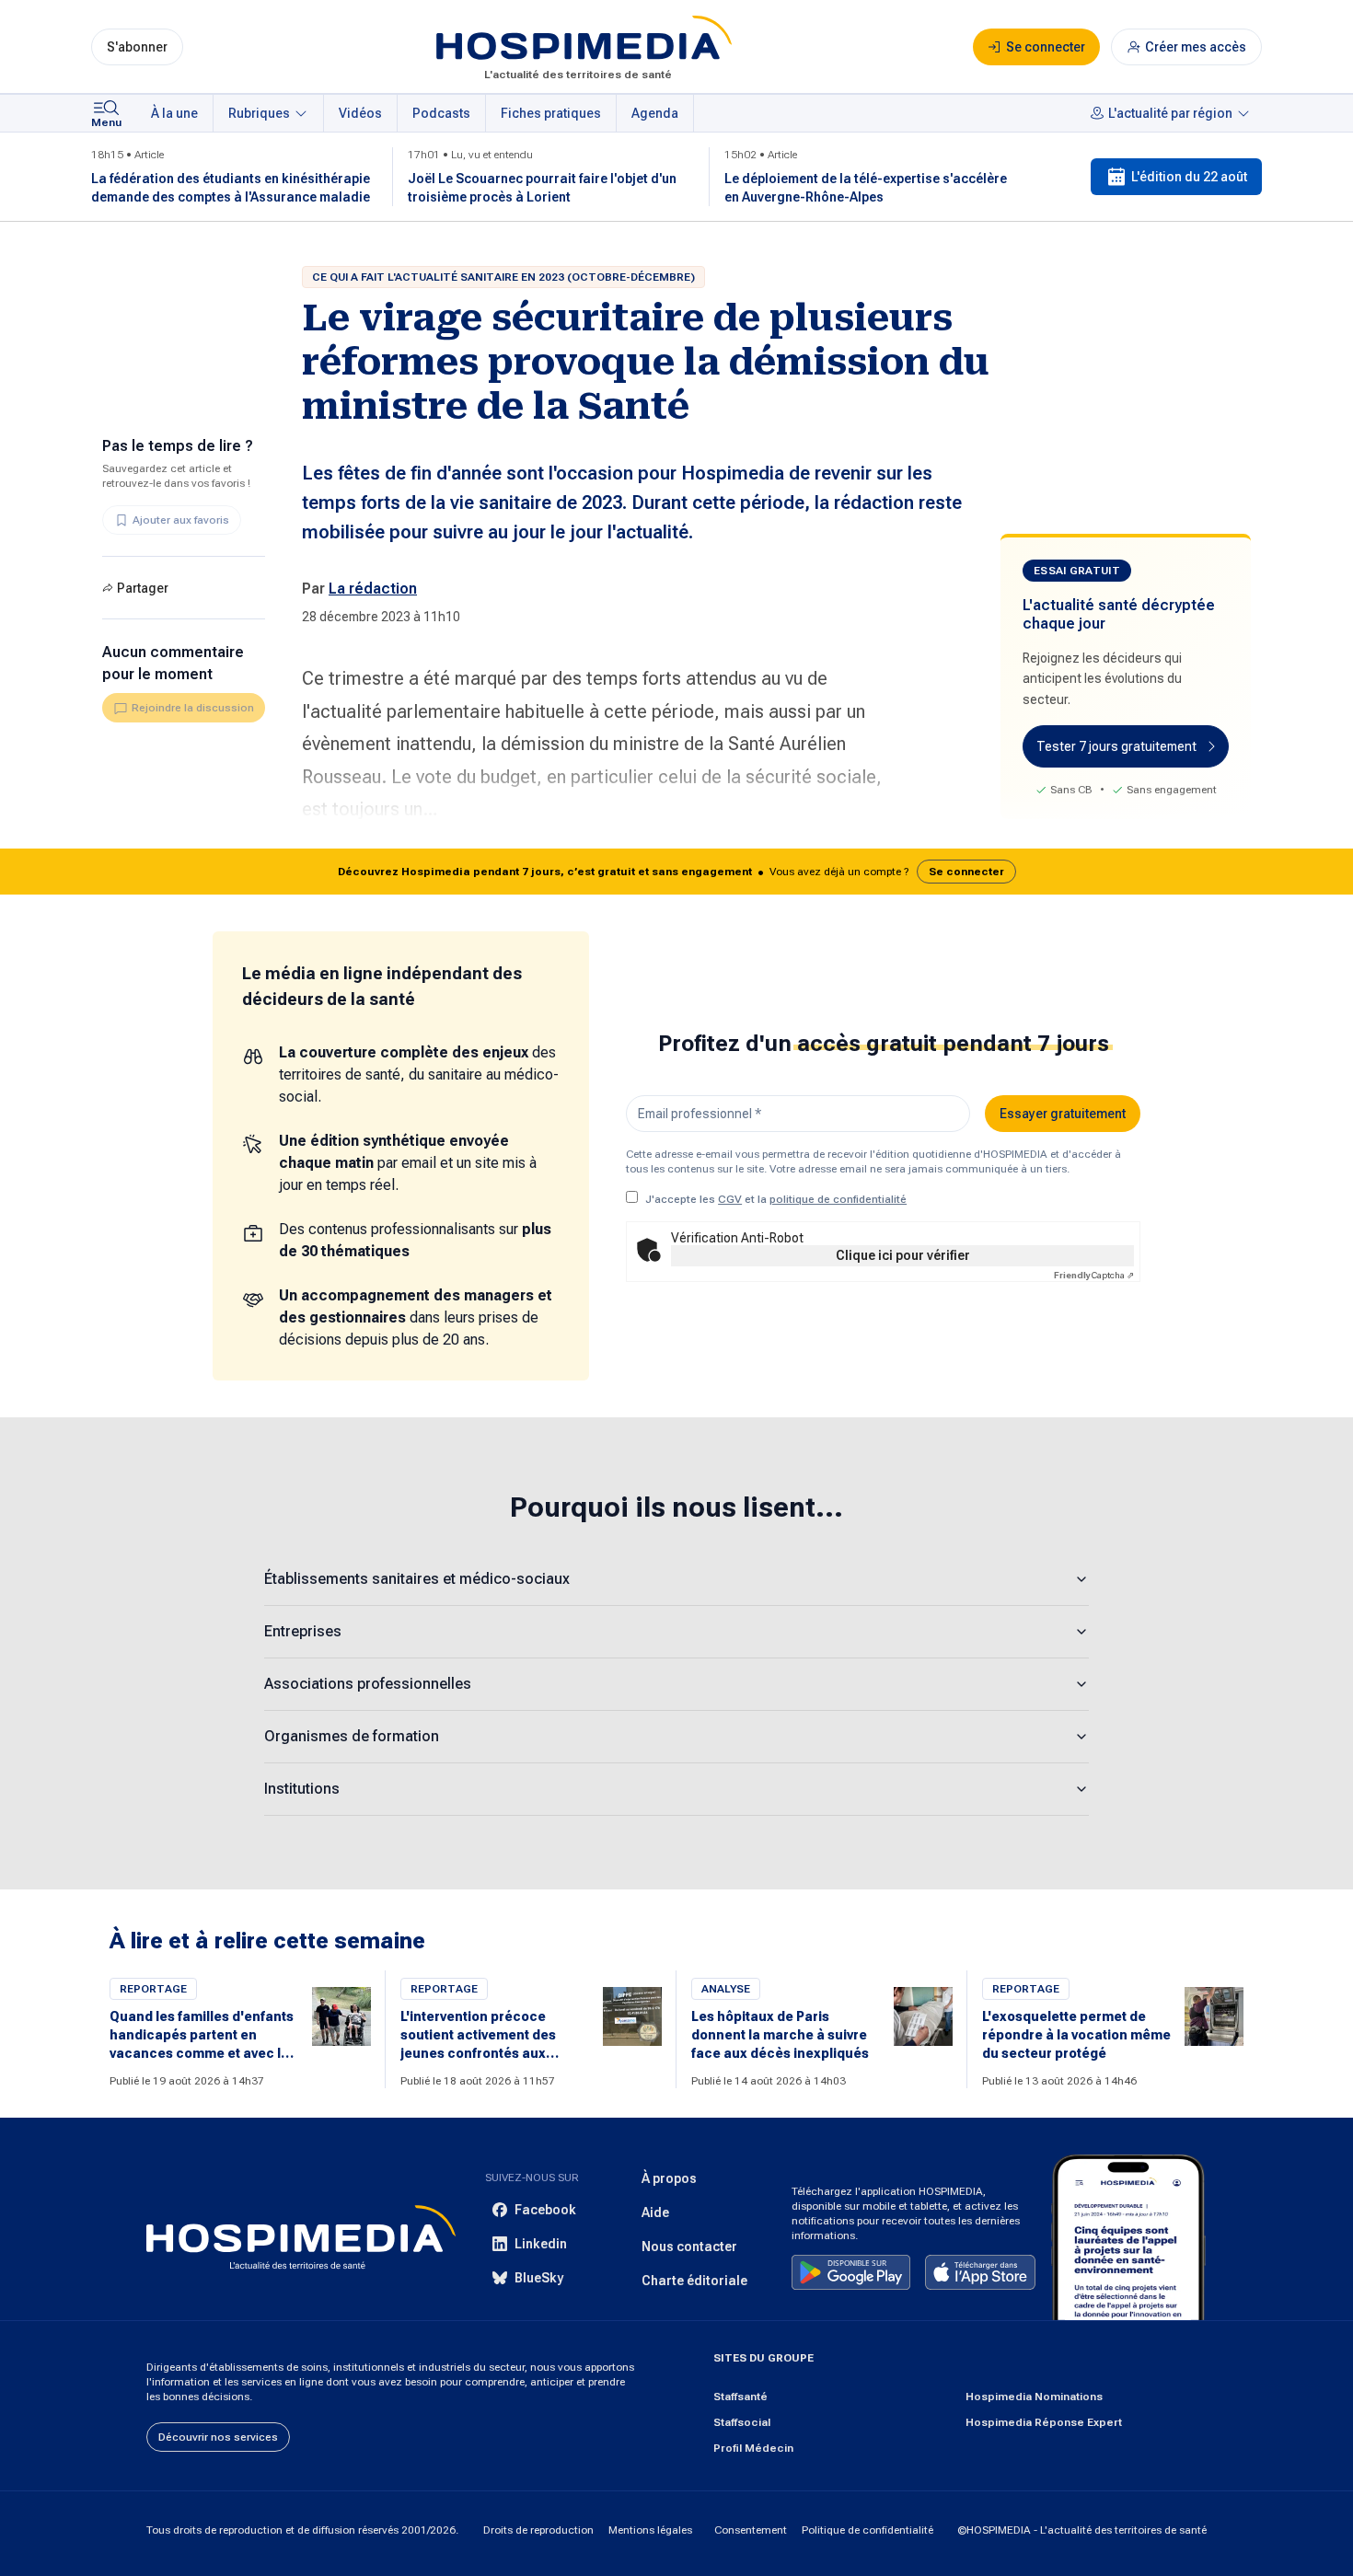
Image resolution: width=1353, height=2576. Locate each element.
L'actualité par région (1170, 113)
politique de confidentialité (838, 1199)
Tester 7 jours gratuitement (1116, 746)
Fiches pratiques (551, 113)
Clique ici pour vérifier (903, 1255)
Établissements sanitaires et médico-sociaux (417, 1579)
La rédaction (373, 589)
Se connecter (966, 872)
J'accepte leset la (776, 1199)
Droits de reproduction (538, 2530)
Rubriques (259, 113)
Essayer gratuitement (1063, 1114)
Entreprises (303, 1631)
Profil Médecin (753, 2448)
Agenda (655, 113)
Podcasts (441, 113)
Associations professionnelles (368, 1684)
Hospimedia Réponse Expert (1044, 2422)
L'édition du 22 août (1189, 177)
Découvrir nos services (218, 2437)
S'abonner (137, 47)
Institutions (302, 1789)
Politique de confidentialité (867, 2530)
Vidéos (360, 113)
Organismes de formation (352, 1736)
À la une (174, 113)
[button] (676, 872)
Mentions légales (650, 2530)
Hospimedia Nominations (1034, 2397)
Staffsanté (740, 2397)
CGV (730, 1199)
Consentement (751, 2530)
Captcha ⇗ (1094, 1275)
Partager (143, 588)
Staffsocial (742, 2422)
